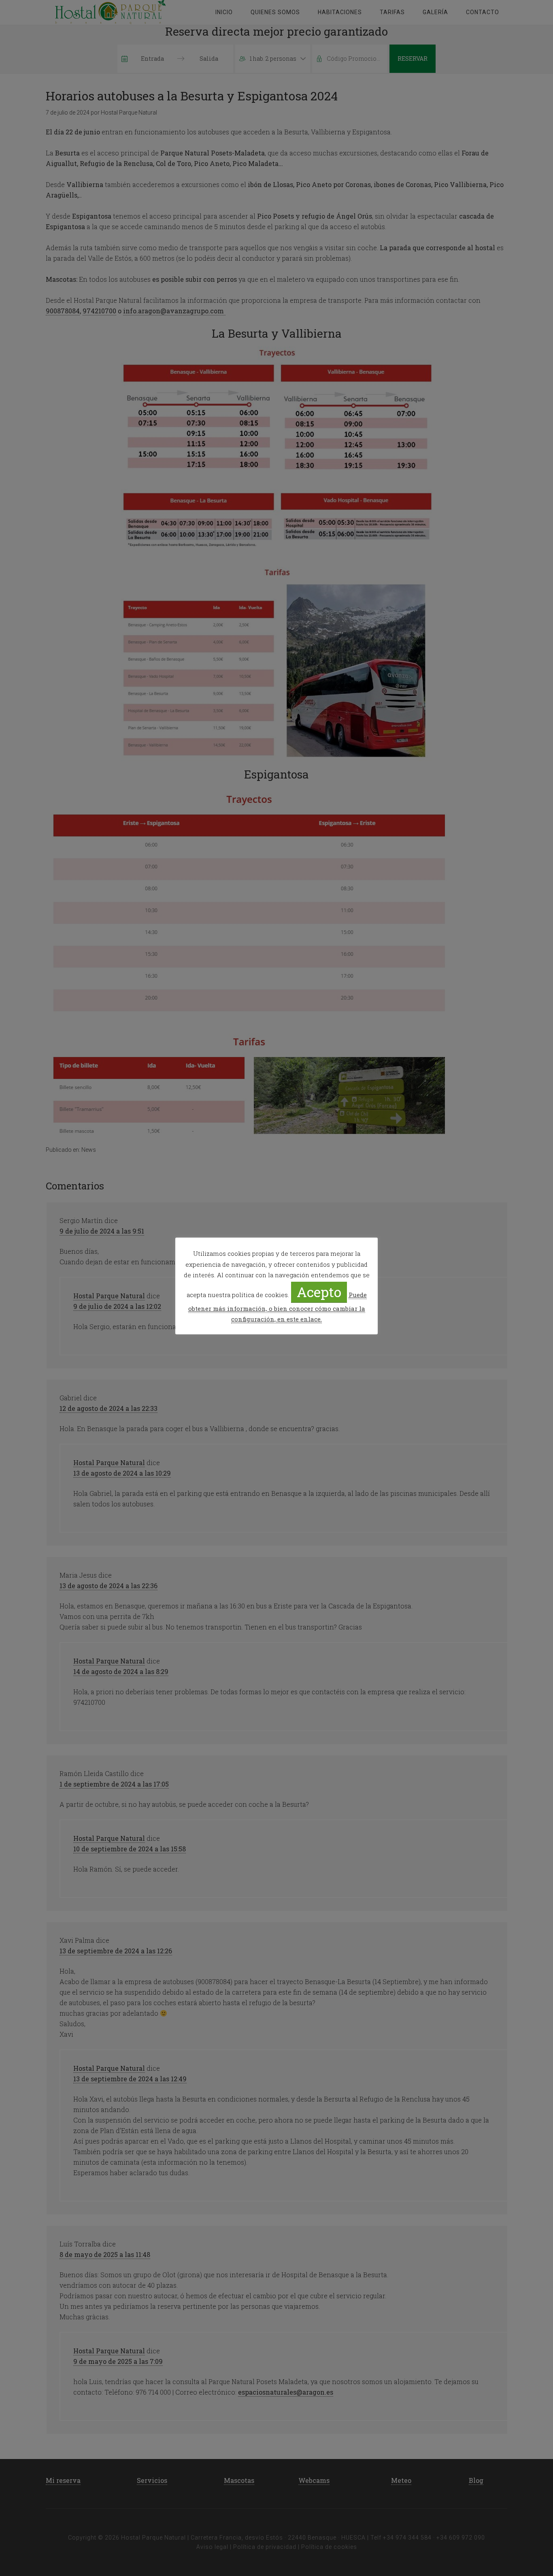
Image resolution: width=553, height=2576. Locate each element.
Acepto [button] (319, 1292)
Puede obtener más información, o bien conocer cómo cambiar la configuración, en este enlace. (278, 1307)
